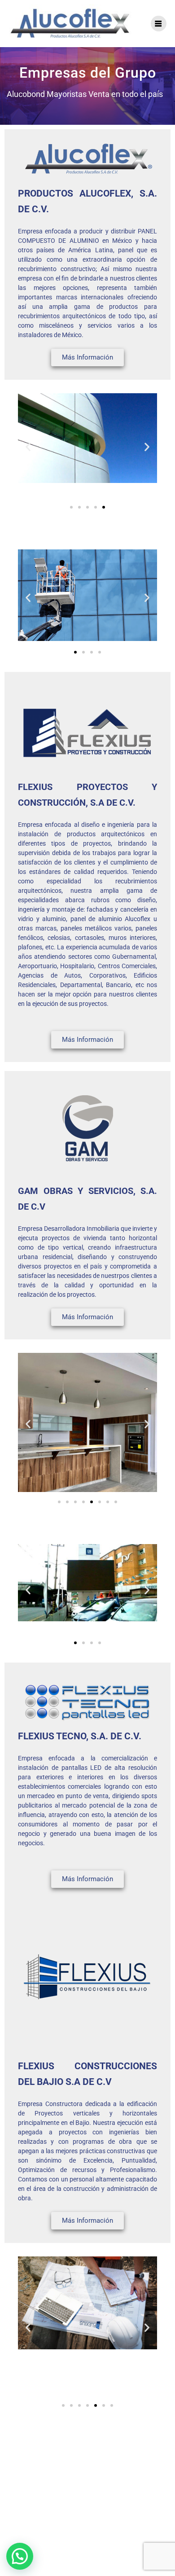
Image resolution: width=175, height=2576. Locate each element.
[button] (28, 447)
